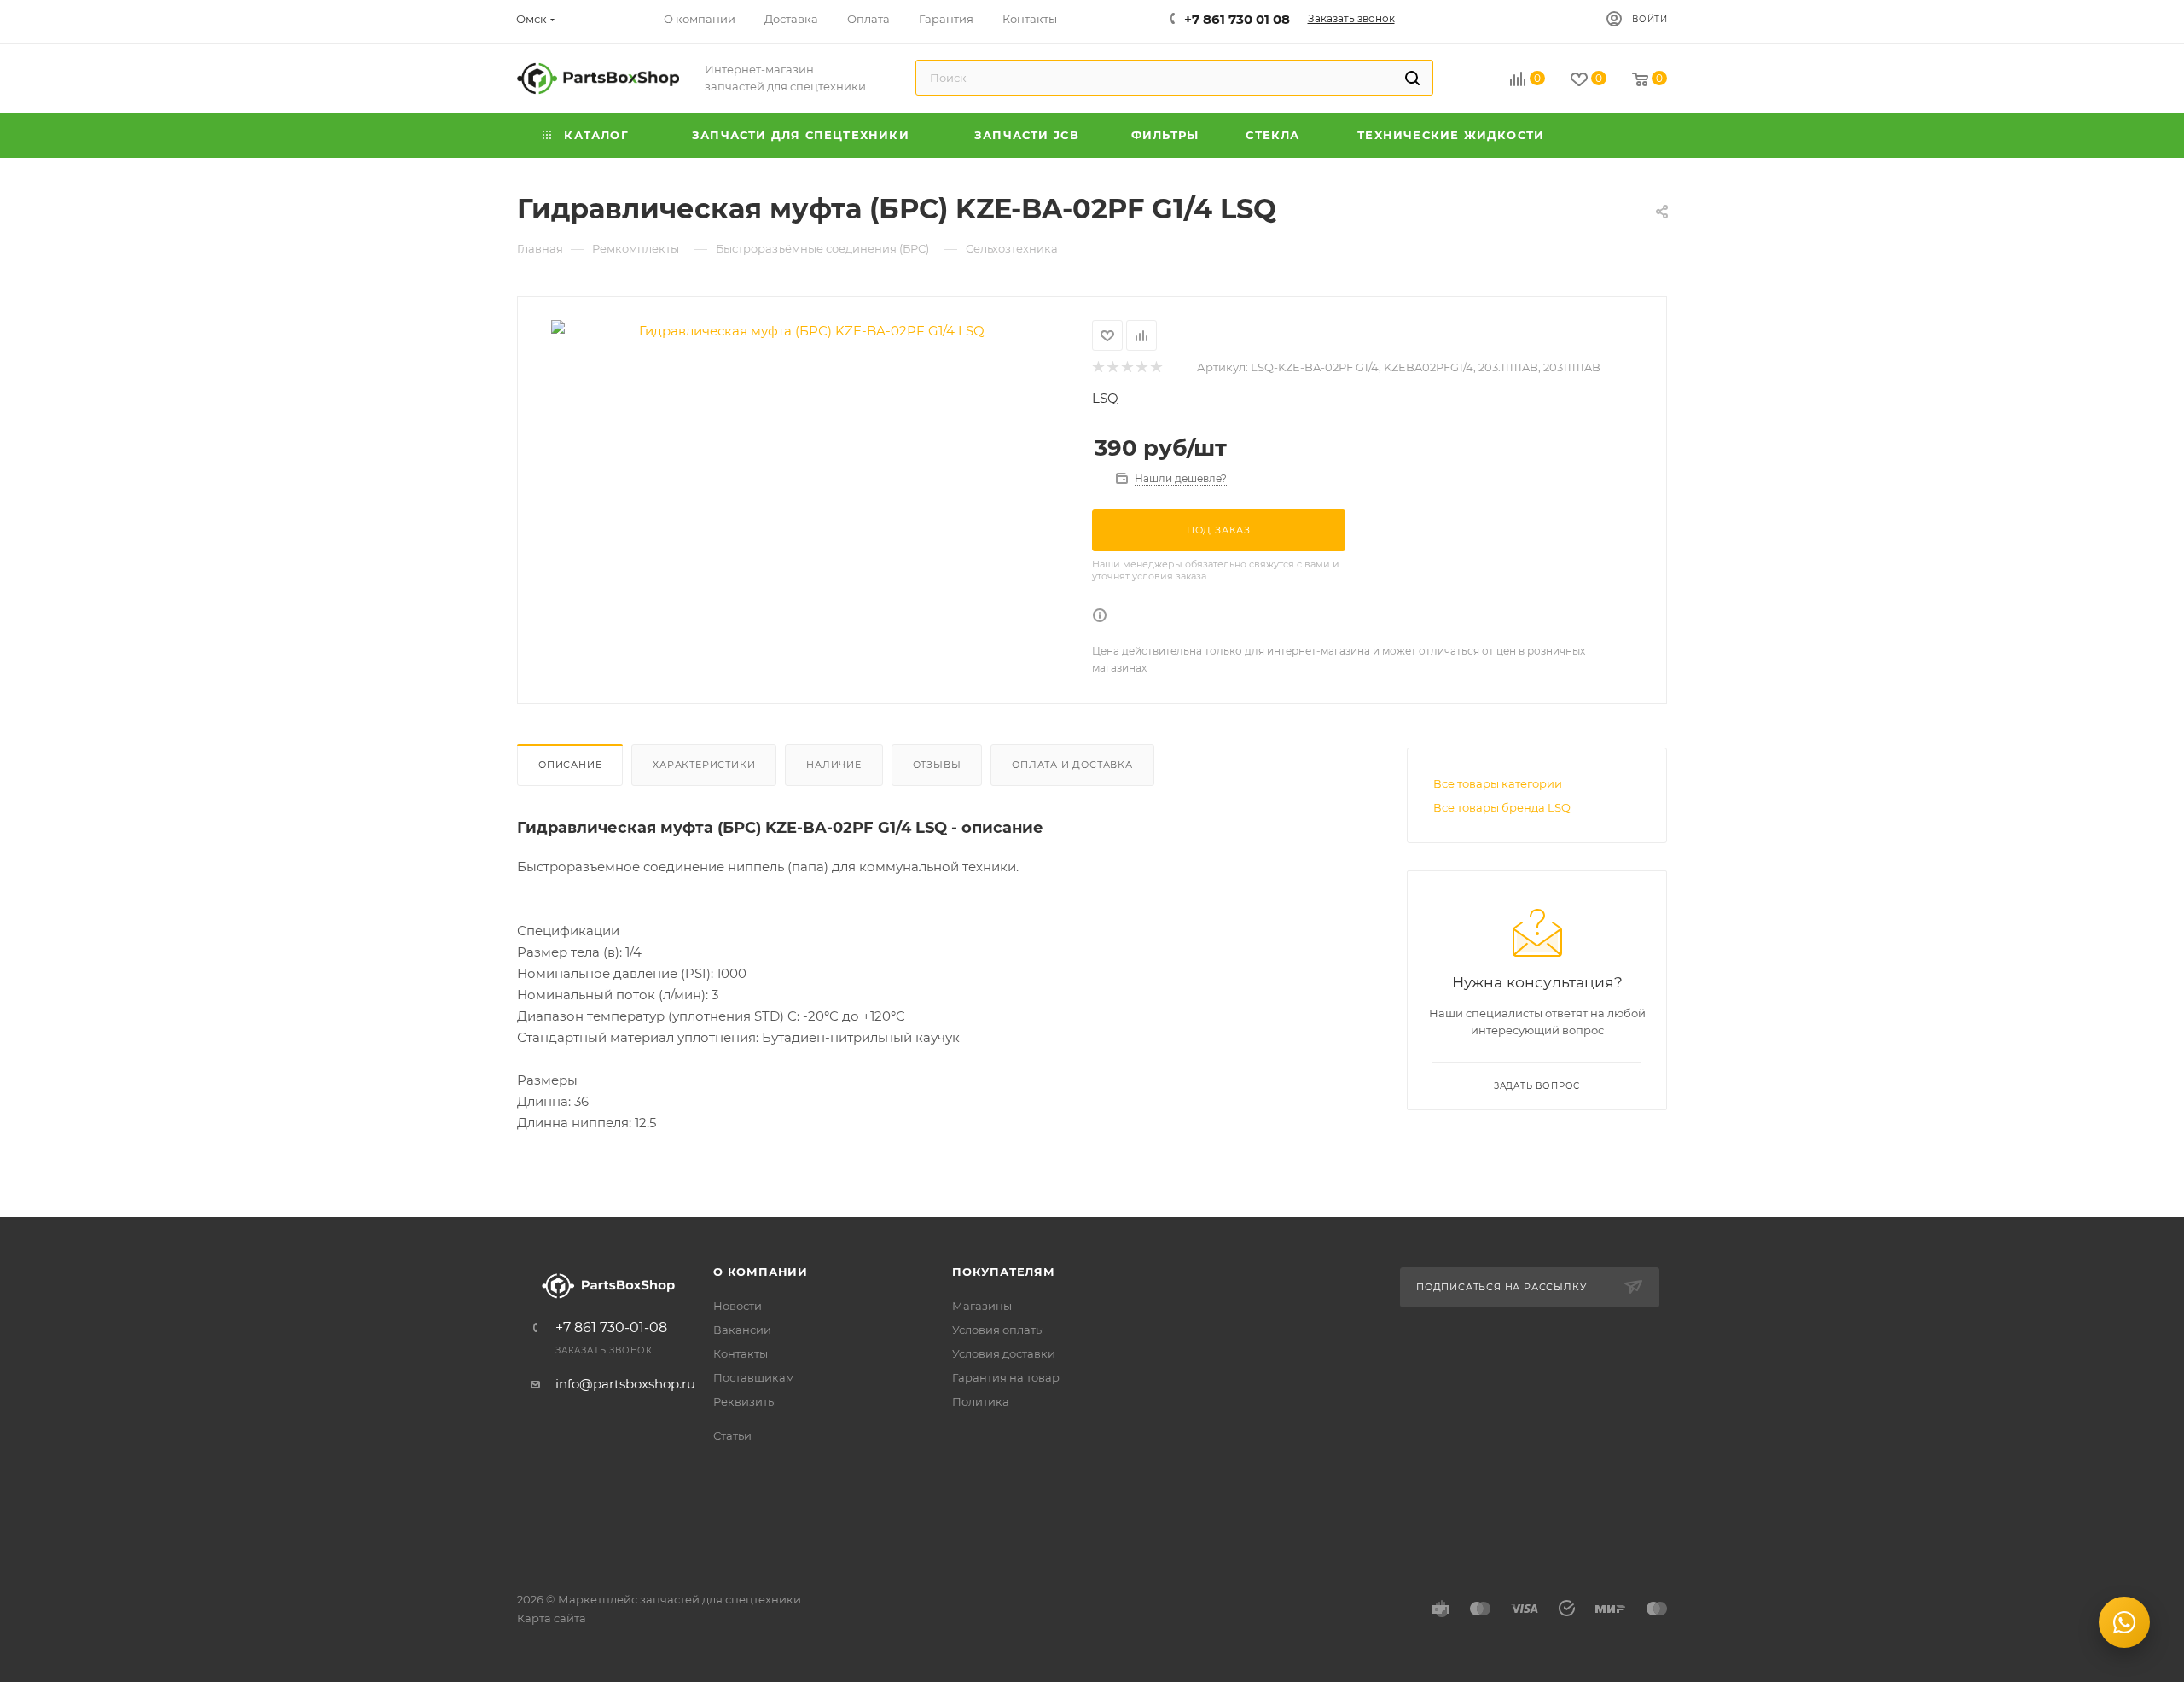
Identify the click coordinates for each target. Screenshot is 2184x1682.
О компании (761, 1272)
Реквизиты (745, 1401)
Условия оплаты (998, 1330)
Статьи (732, 1435)
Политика (981, 1401)
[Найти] (1412, 78)
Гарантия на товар (1006, 1377)
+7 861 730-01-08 (611, 1328)
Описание (570, 765)
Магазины (982, 1306)
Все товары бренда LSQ (1502, 807)
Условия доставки (1004, 1353)
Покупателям (1004, 1272)
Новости (738, 1306)
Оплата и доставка (1072, 765)
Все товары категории (1498, 783)
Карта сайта (552, 1618)
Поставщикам (754, 1377)
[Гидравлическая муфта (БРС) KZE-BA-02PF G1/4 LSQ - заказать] (805, 331)
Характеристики (704, 765)
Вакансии (742, 1330)
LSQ (1105, 398)
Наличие (834, 765)
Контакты (741, 1353)
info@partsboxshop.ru (625, 1384)
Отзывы (937, 765)
